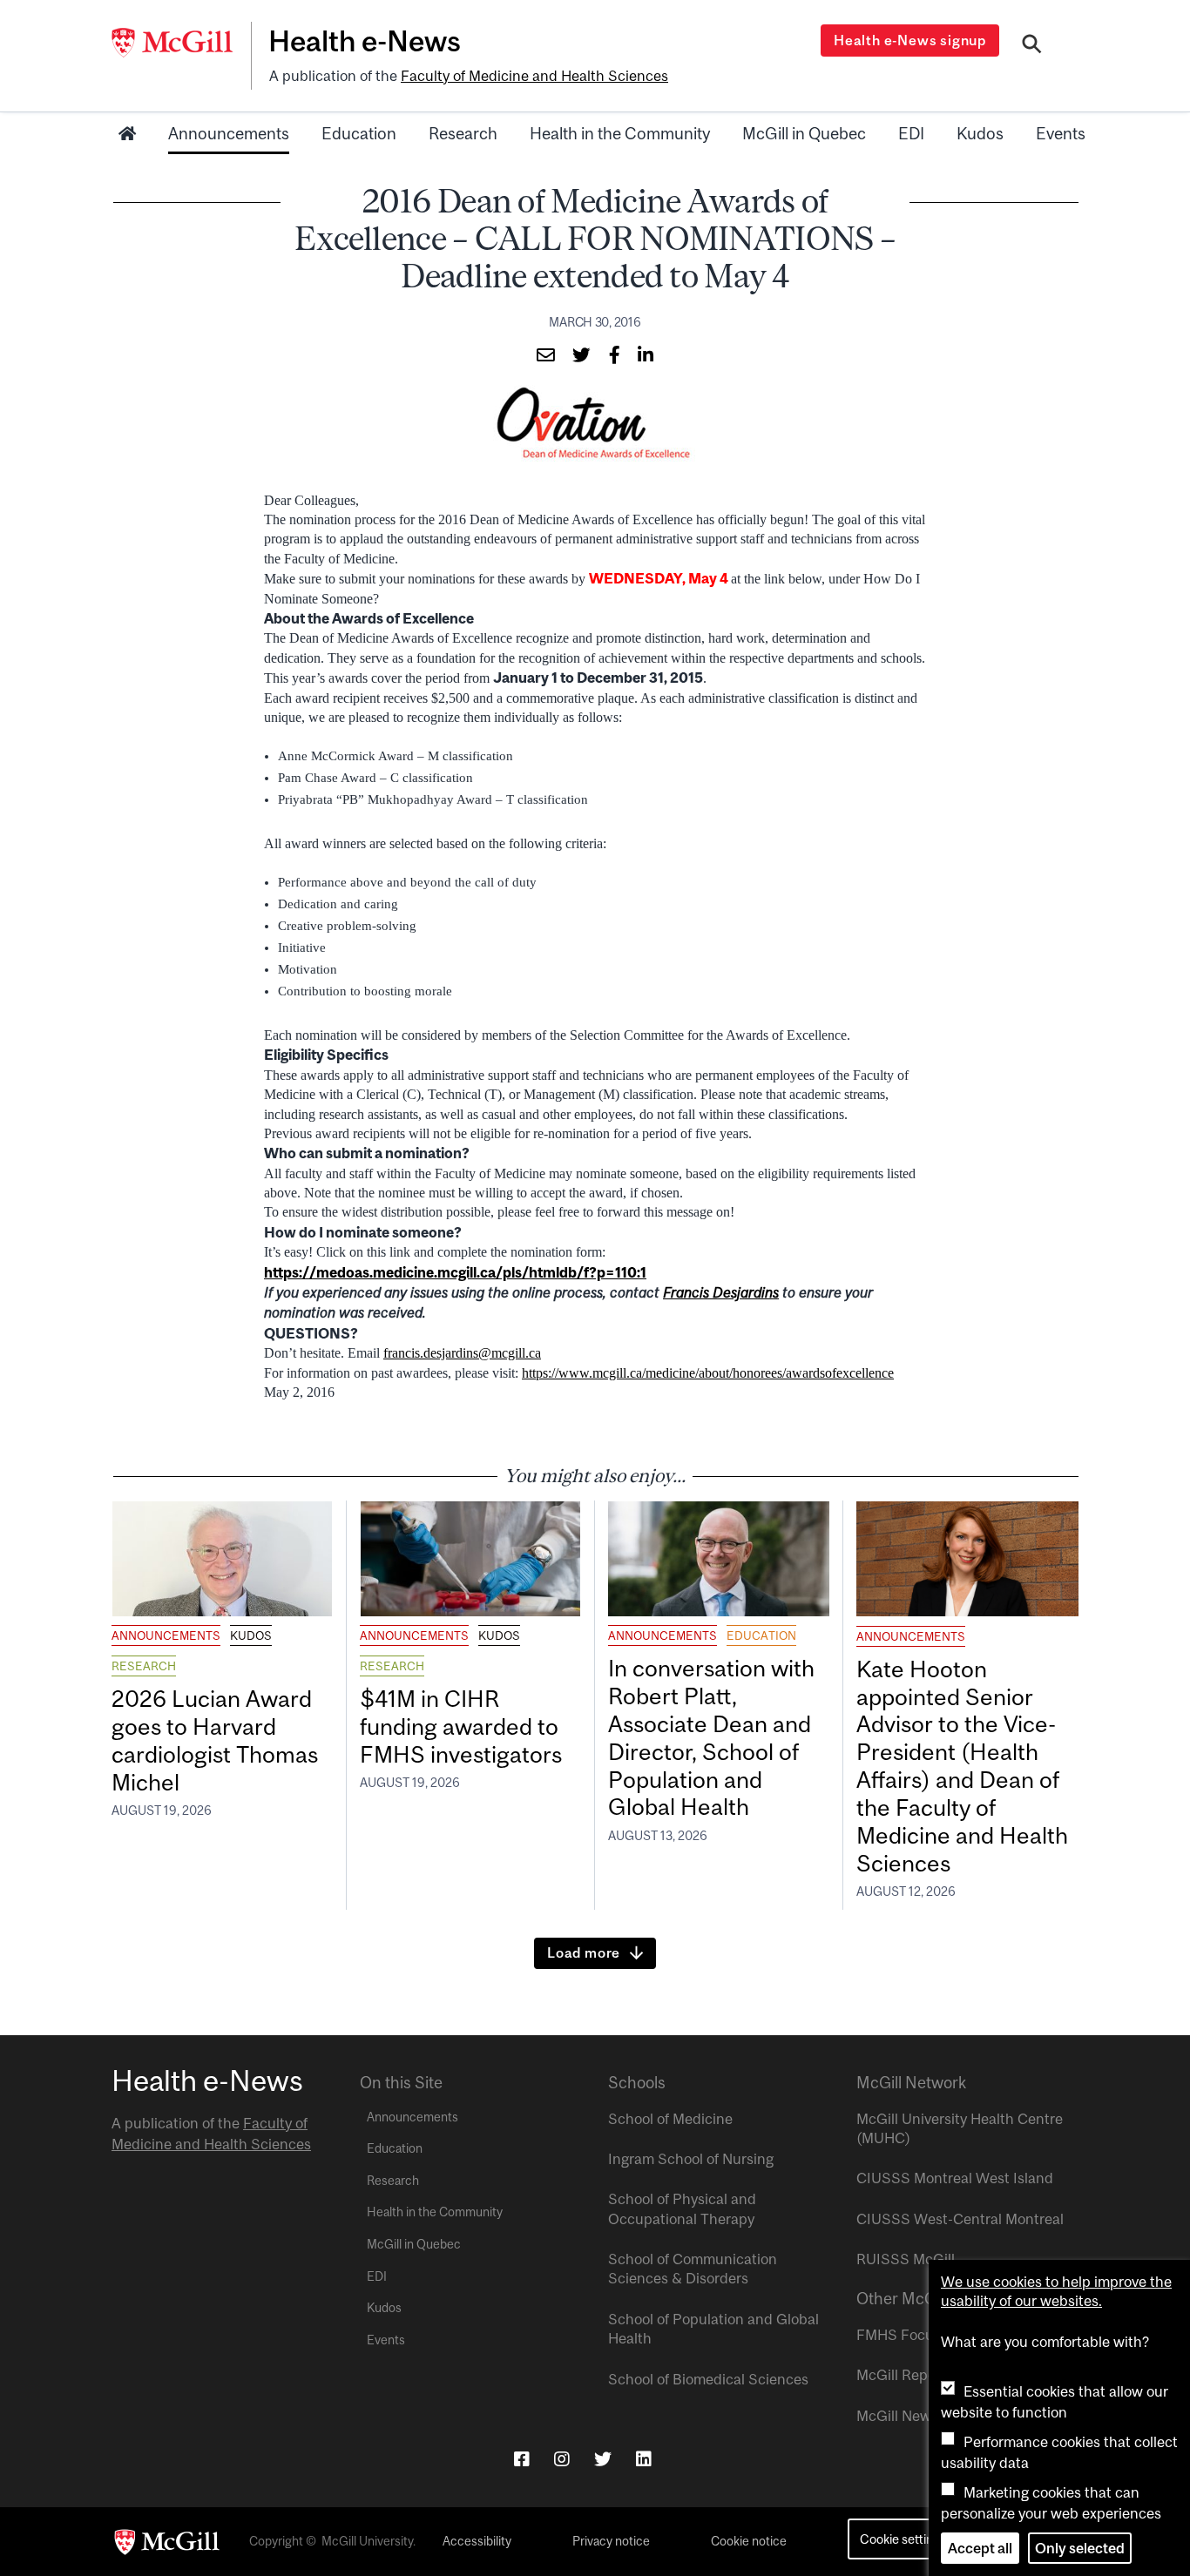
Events (1061, 133)
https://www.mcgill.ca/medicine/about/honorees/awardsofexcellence (708, 1373)
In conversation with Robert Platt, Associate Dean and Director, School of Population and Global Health (711, 1737)
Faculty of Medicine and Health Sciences (534, 76)
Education (359, 133)
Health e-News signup (910, 40)
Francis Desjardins (721, 1292)
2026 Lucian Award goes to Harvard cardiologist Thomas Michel (215, 1740)
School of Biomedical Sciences (708, 2379)
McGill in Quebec (804, 133)
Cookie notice (749, 2541)
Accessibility (477, 2541)
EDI (911, 133)
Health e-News (365, 41)
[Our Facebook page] (522, 2459)
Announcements (229, 133)
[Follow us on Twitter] (603, 2459)
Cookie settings (903, 2539)
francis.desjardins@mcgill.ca (462, 1353)
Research (463, 133)
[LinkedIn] (644, 2459)
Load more (584, 1952)
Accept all (980, 2548)
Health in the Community (620, 133)
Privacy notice (611, 2541)
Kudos (980, 133)
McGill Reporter (908, 2375)
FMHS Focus (899, 2335)
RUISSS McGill (906, 2259)
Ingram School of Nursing (691, 2159)
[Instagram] (562, 2459)
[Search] (1032, 46)
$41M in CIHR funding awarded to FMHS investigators (463, 1726)
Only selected (1080, 2548)
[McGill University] (181, 43)
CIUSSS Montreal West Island (955, 2178)
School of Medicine (670, 2119)
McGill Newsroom (914, 2416)
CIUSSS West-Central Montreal (960, 2219)
